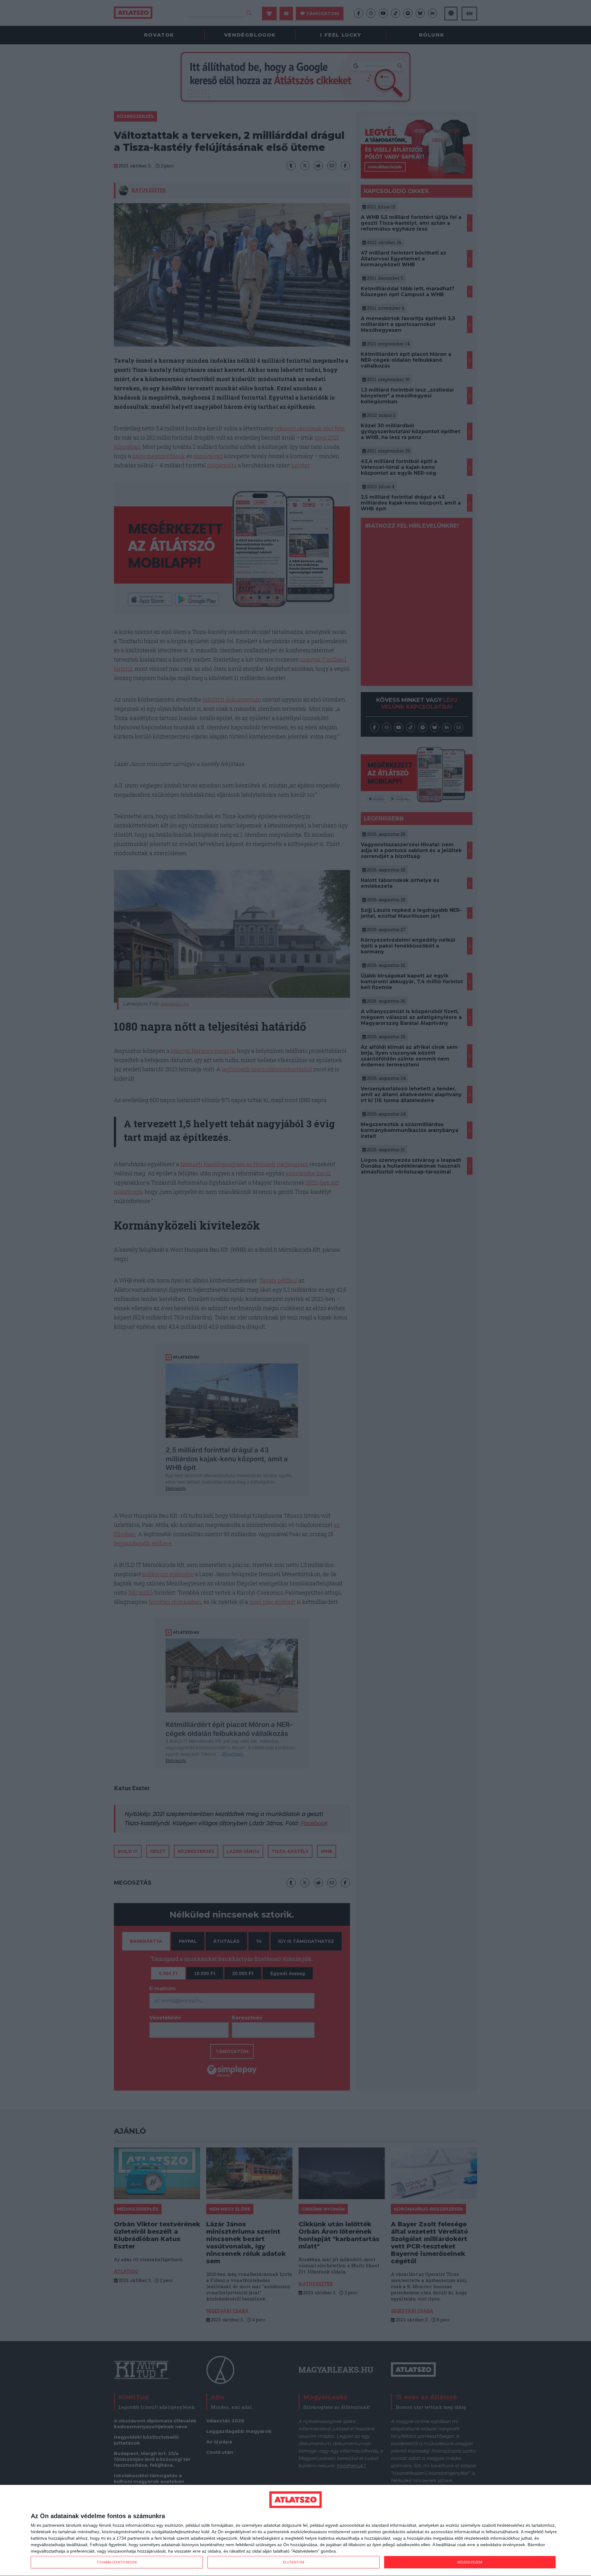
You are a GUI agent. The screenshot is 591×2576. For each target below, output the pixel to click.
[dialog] (295, 2531)
